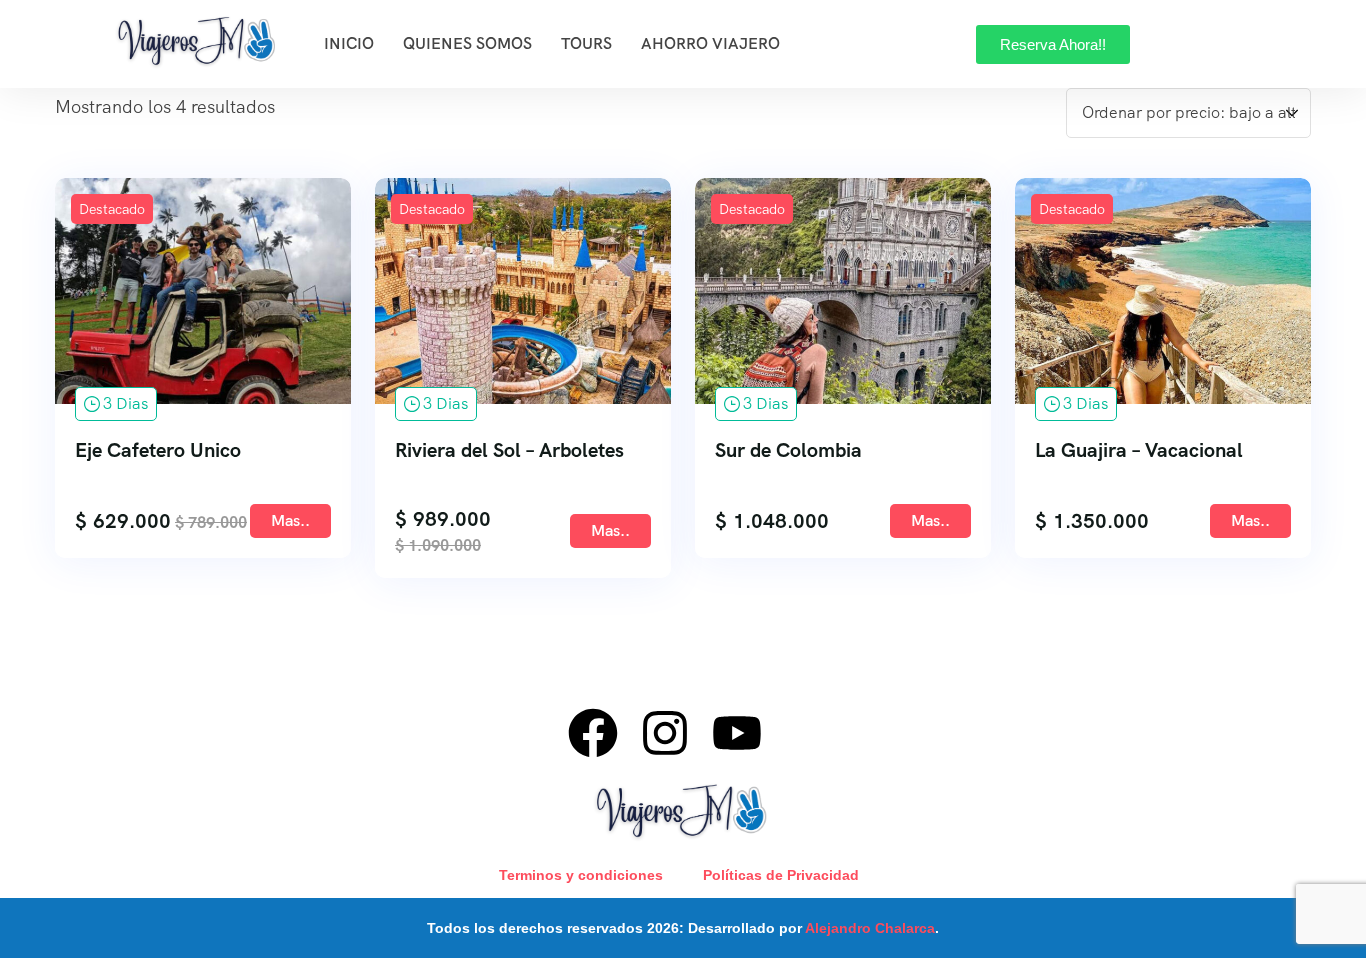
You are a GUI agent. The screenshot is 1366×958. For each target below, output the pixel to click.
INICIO (349, 43)
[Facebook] (593, 733)
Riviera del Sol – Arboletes (509, 450)
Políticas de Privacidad (781, 875)
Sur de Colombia (788, 450)
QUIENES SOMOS (467, 43)
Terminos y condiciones (581, 875)
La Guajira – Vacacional (1139, 450)
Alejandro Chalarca (870, 928)
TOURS (586, 43)
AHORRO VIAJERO (710, 43)
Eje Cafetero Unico (158, 450)
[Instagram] (665, 733)
